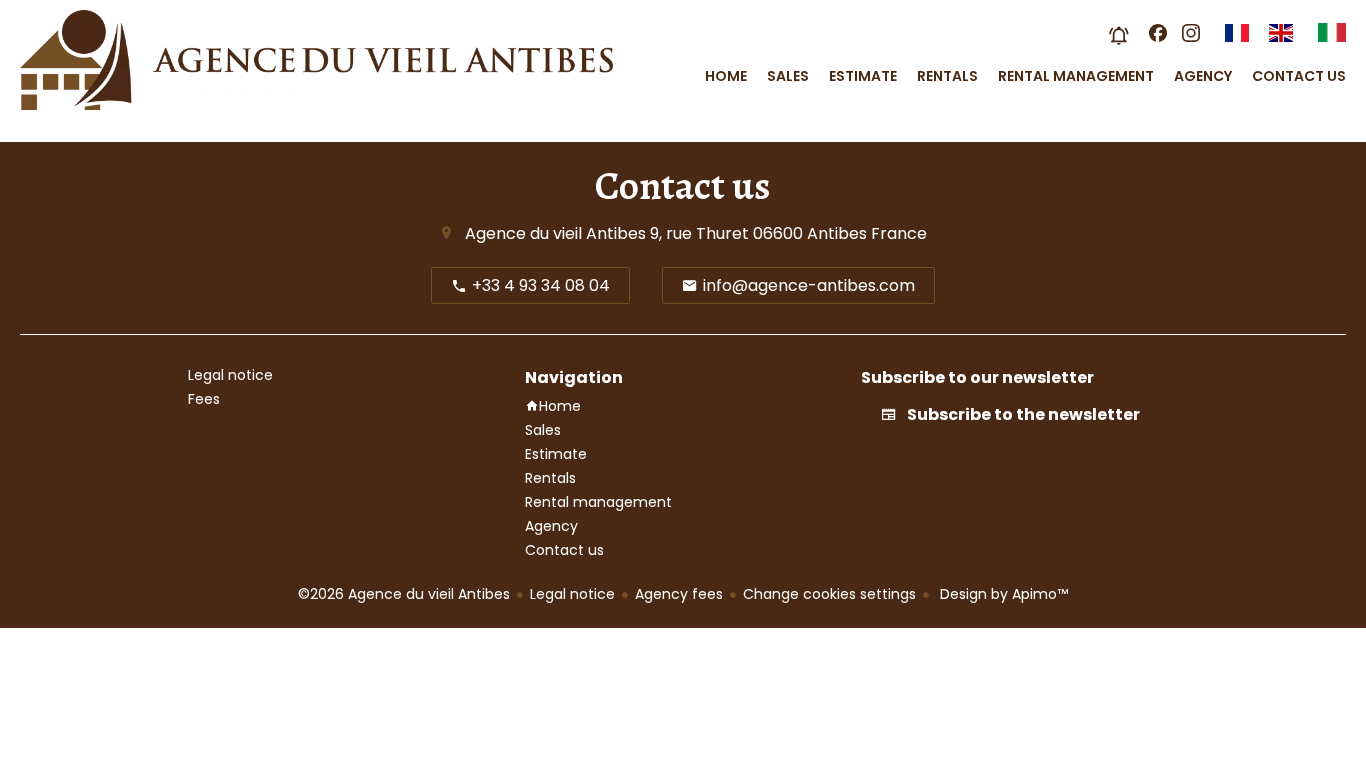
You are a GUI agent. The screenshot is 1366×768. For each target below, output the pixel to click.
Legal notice (572, 594)
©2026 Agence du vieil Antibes (404, 594)
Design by (1002, 594)
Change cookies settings (829, 594)
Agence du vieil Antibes (555, 233)
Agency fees (679, 594)
